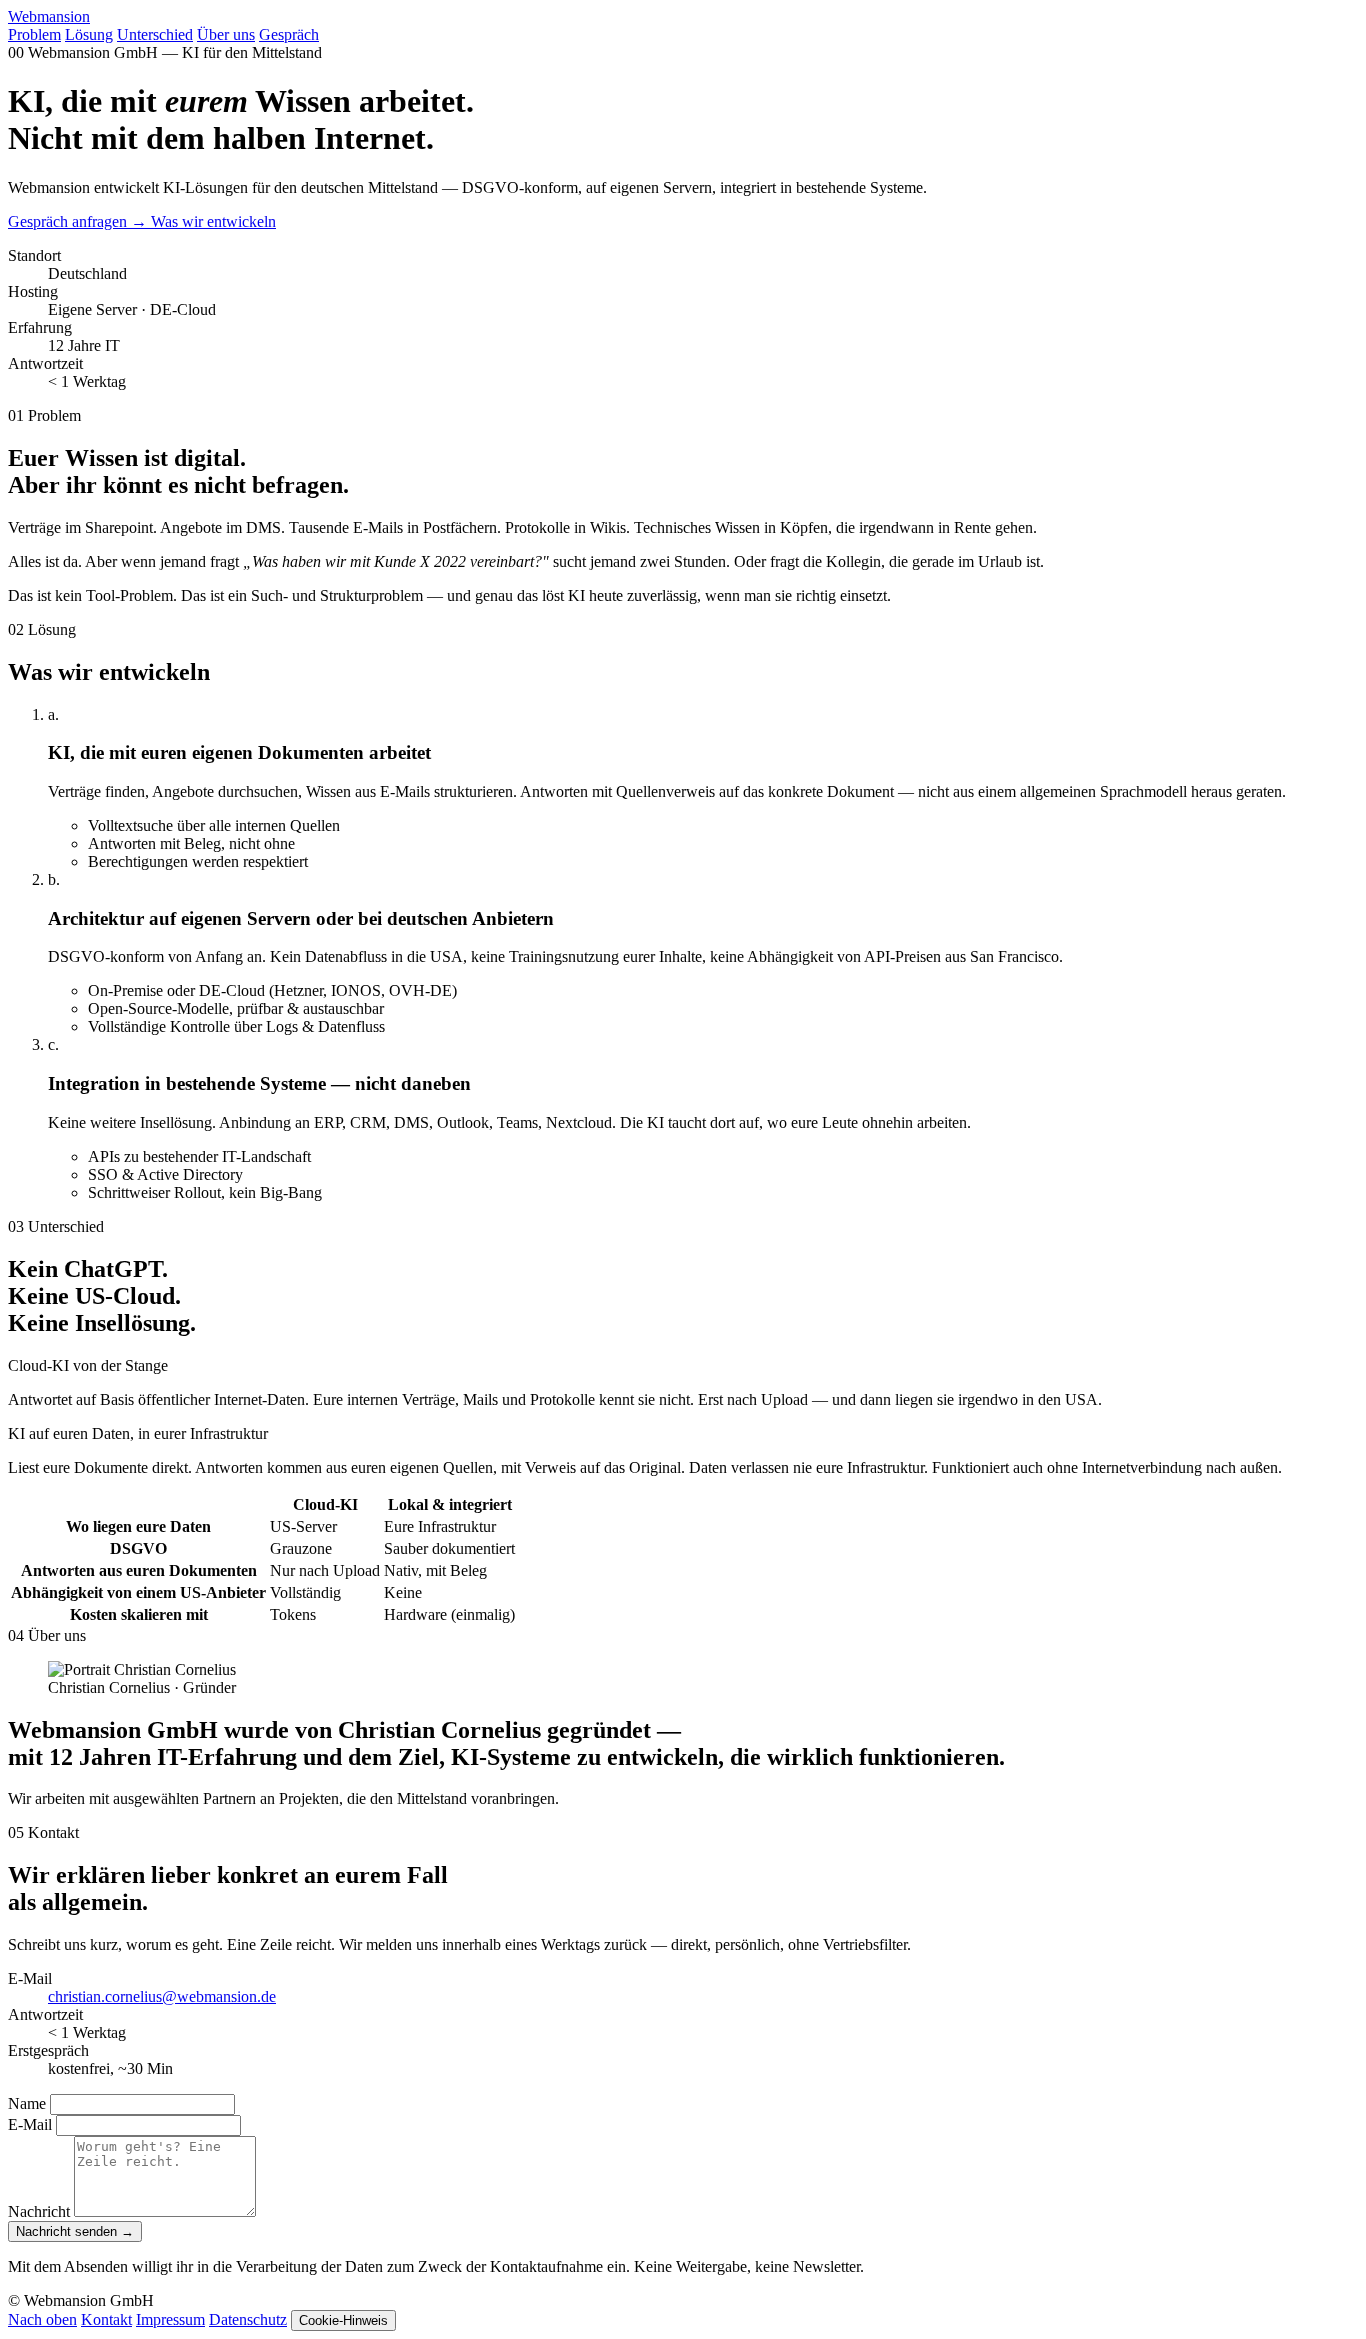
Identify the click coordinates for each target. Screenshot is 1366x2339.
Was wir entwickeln (213, 221)
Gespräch (289, 34)
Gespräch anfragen (77, 221)
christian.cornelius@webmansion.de (162, 1996)
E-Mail (30, 2124)
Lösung (89, 34)
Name (27, 2103)
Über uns (226, 34)
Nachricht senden (75, 2231)
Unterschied (155, 34)
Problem (34, 34)
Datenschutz (248, 2319)
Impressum (170, 2319)
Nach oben (42, 2319)
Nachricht (39, 2211)
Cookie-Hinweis (343, 2320)
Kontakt (106, 2319)
